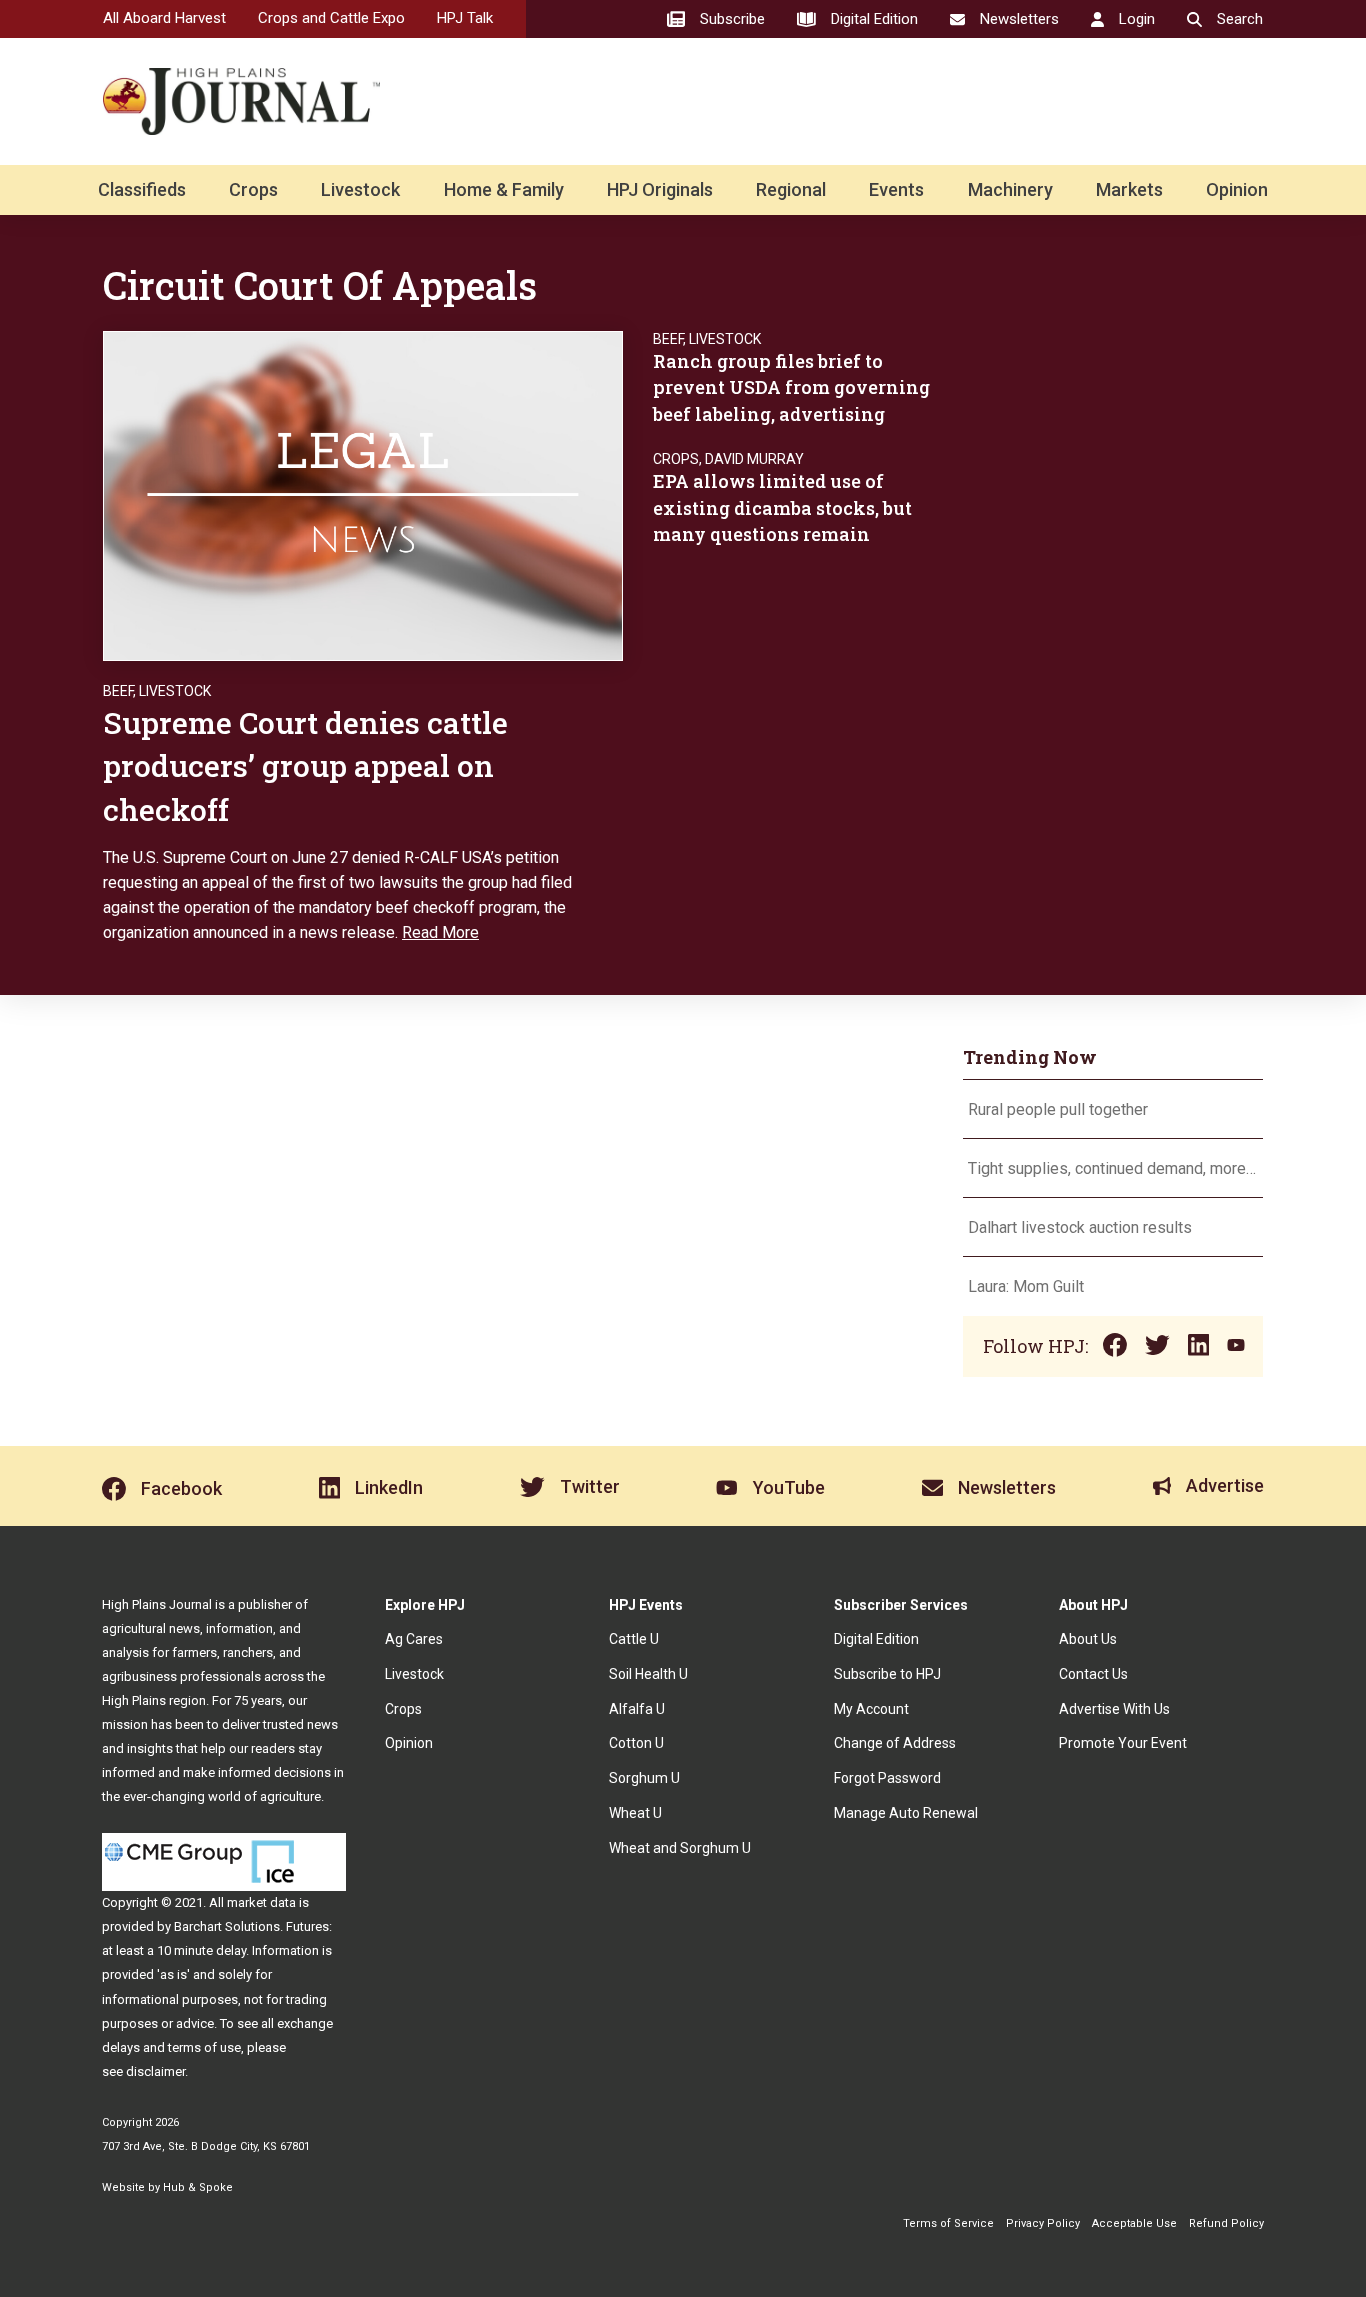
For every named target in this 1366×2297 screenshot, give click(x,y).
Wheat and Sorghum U (680, 1848)
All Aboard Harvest (164, 18)
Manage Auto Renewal (906, 1813)
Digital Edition (876, 1639)
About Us (1088, 1639)
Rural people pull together (1058, 1109)
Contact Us (1093, 1674)
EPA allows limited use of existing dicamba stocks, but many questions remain (782, 507)
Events (896, 189)
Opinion (1237, 189)
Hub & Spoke (198, 2187)
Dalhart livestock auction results (1080, 1227)
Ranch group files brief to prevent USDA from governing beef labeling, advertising (791, 387)
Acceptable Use (1134, 2223)
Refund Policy (1226, 2223)
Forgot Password (887, 1778)
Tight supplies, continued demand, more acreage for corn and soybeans (1113, 1168)
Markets (1129, 189)
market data (261, 1902)
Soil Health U (648, 1674)
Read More (440, 932)
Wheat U (635, 1813)
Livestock (360, 189)
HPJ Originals (660, 189)
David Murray (754, 459)
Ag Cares (414, 1639)
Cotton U (636, 1743)
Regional (791, 189)
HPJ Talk (465, 18)
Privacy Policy (1043, 2223)
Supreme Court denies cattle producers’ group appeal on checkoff (305, 766)
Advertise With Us (1114, 1709)
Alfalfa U (637, 1709)
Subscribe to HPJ (887, 1674)
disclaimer (155, 2071)
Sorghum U (644, 1778)
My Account (871, 1709)
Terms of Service (948, 2223)
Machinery (1010, 189)
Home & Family (504, 189)
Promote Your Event (1123, 1743)
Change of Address (895, 1743)
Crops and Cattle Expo (331, 18)
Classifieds (142, 189)
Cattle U (634, 1639)
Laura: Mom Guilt (1026, 1286)
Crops (253, 189)
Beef (118, 691)
